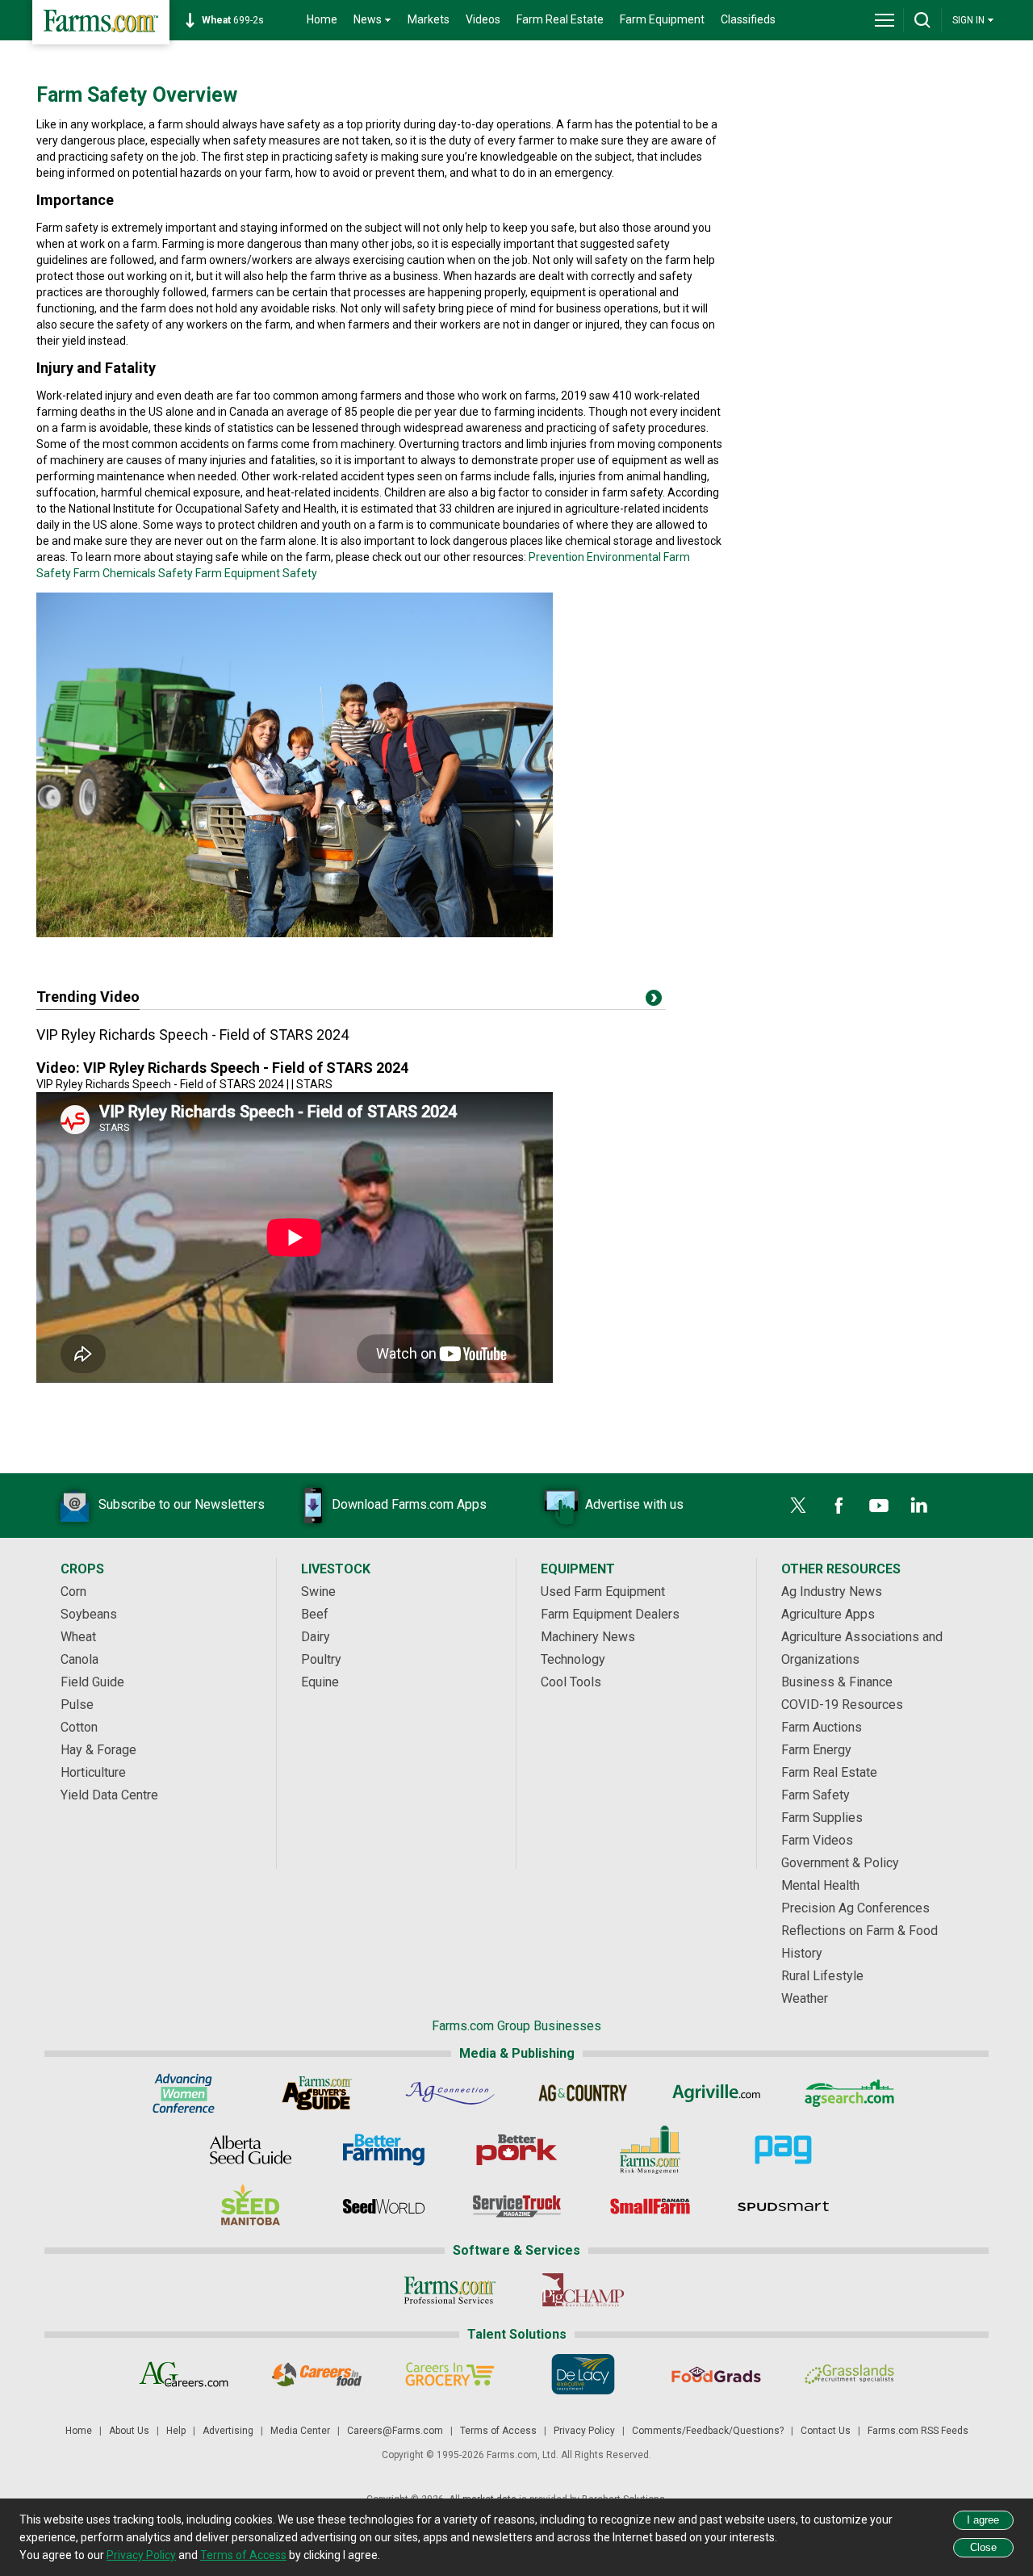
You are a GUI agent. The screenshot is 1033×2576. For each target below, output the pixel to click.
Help (176, 2431)
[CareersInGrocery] (450, 2374)
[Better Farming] (384, 2150)
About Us (129, 2431)
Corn (73, 1592)
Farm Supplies (822, 1818)
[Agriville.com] (716, 2093)
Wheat (78, 1637)
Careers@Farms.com (395, 2431)
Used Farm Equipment (603, 1592)
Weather (805, 1998)
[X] (798, 1506)
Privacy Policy (584, 2431)
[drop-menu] (885, 20)
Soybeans (89, 1614)
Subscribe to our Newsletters (182, 1504)
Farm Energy (816, 1750)
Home (322, 19)
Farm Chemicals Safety (133, 573)
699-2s (233, 20)
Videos (483, 19)
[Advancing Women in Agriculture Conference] (184, 2093)
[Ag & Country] (583, 2093)
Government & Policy (840, 1863)
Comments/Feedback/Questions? (708, 2431)
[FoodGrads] (716, 2374)
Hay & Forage (98, 1750)
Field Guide (92, 1682)
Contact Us (826, 2431)
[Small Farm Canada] (650, 2206)
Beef (315, 1614)
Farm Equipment (662, 19)
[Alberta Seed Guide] (251, 2150)
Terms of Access (498, 2431)
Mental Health (820, 1885)
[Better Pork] (517, 2150)
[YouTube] (879, 1506)
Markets (429, 19)
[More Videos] (654, 1001)
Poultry (321, 1659)
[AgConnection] (450, 2093)
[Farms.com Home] (101, 22)
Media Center (300, 2431)
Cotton (79, 1727)
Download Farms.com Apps (409, 1504)
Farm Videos (817, 1840)
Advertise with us (634, 1504)
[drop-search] (922, 20)
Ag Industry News (832, 1592)
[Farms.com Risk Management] (650, 2150)
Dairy (316, 1637)
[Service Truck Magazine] (517, 2206)
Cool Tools (571, 1682)
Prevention (556, 557)
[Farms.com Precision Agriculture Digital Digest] (783, 2150)
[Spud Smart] (783, 2206)
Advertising (228, 2431)
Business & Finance (837, 1682)
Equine (320, 1682)
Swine (318, 1592)
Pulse (77, 1705)
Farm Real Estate (560, 19)
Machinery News (588, 1637)
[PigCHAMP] (583, 2290)
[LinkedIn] (919, 1506)
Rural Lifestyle (822, 1976)
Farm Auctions (822, 1727)
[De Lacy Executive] (583, 2374)
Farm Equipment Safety (256, 573)
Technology (573, 1659)
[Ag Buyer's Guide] (317, 2093)
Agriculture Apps (828, 1614)
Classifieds (748, 19)
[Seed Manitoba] (251, 2206)
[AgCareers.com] (184, 2374)
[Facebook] (839, 1506)
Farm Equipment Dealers (610, 1614)
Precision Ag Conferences (855, 1908)
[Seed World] (384, 2206)
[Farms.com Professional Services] (450, 2290)
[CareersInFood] (317, 2374)
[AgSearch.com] (849, 2093)
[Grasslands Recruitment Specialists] (849, 2374)
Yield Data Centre (109, 1795)
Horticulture (93, 1772)
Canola (79, 1659)
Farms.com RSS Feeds (918, 2431)
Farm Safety (816, 1795)
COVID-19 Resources (842, 1705)
